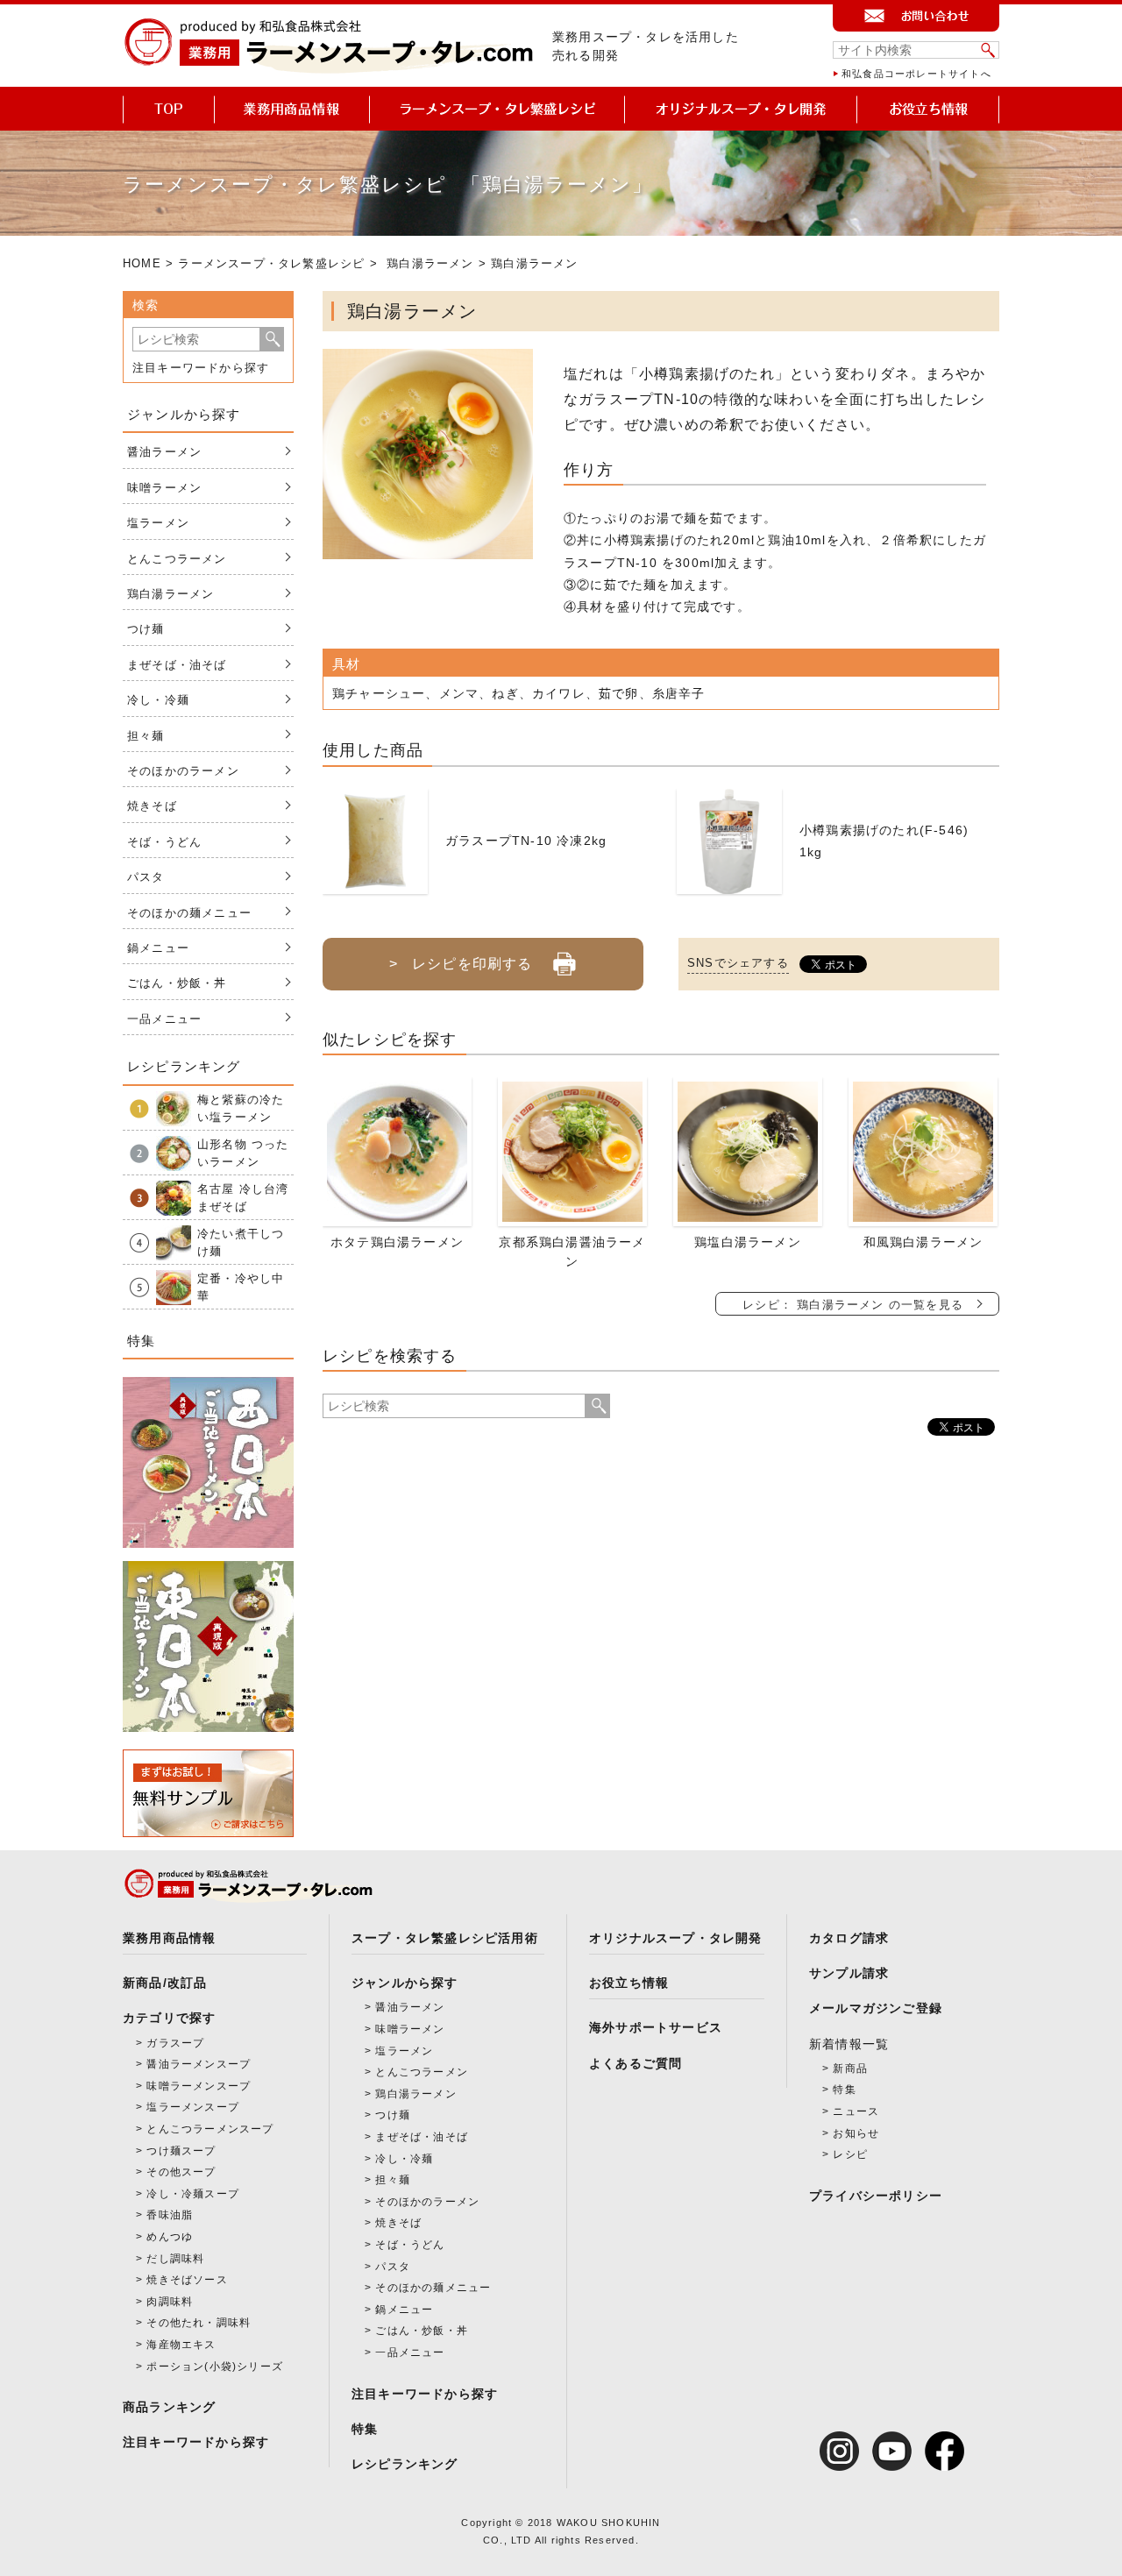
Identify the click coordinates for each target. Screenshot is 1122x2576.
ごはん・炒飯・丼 (177, 983)
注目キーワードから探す (201, 368)
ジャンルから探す (405, 1983)
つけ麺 (146, 629)
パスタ (146, 877)
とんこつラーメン (177, 559)
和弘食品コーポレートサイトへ (916, 74)
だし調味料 (175, 2259)
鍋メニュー (158, 948)
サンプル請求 (849, 1973)
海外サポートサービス (656, 2027)
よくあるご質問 (636, 2063)
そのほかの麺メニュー (189, 913)
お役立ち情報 (629, 1983)
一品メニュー (164, 1019)
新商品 (850, 2069)
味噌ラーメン (164, 488)
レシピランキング (405, 2464)
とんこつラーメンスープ (210, 2129)
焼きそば (152, 806)
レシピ (850, 2154)
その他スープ (181, 2172)
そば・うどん (164, 842)
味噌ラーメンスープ (199, 2086)
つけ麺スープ (181, 2151)
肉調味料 (170, 2302)
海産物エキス (181, 2345)
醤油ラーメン (164, 452)
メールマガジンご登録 (876, 2008)
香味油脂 (170, 2215)
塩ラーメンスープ (193, 2107)
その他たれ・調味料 (199, 2323)
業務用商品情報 (169, 1938)
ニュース (856, 2111)
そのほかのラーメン (183, 771)
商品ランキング (169, 2407)
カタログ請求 (849, 1938)
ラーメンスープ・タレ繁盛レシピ (271, 263)
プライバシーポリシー (876, 2196)
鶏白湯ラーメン (430, 263)
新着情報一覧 (849, 2044)
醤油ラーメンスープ (199, 2064)
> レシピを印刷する (461, 964)
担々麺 (146, 736)
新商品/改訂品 (165, 1983)
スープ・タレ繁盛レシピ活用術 (445, 1938)
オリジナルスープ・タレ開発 (676, 1938)
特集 (365, 2429)
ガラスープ (175, 2043)
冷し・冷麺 (158, 700)
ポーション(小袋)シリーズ (215, 2367)
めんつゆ (170, 2237)
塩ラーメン (158, 523)
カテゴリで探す (169, 2018)
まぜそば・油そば (177, 665)
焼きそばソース (187, 2280)
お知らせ (856, 2133)
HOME (142, 263)
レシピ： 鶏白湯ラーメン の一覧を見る (853, 1305)
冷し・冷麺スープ (193, 2194)
